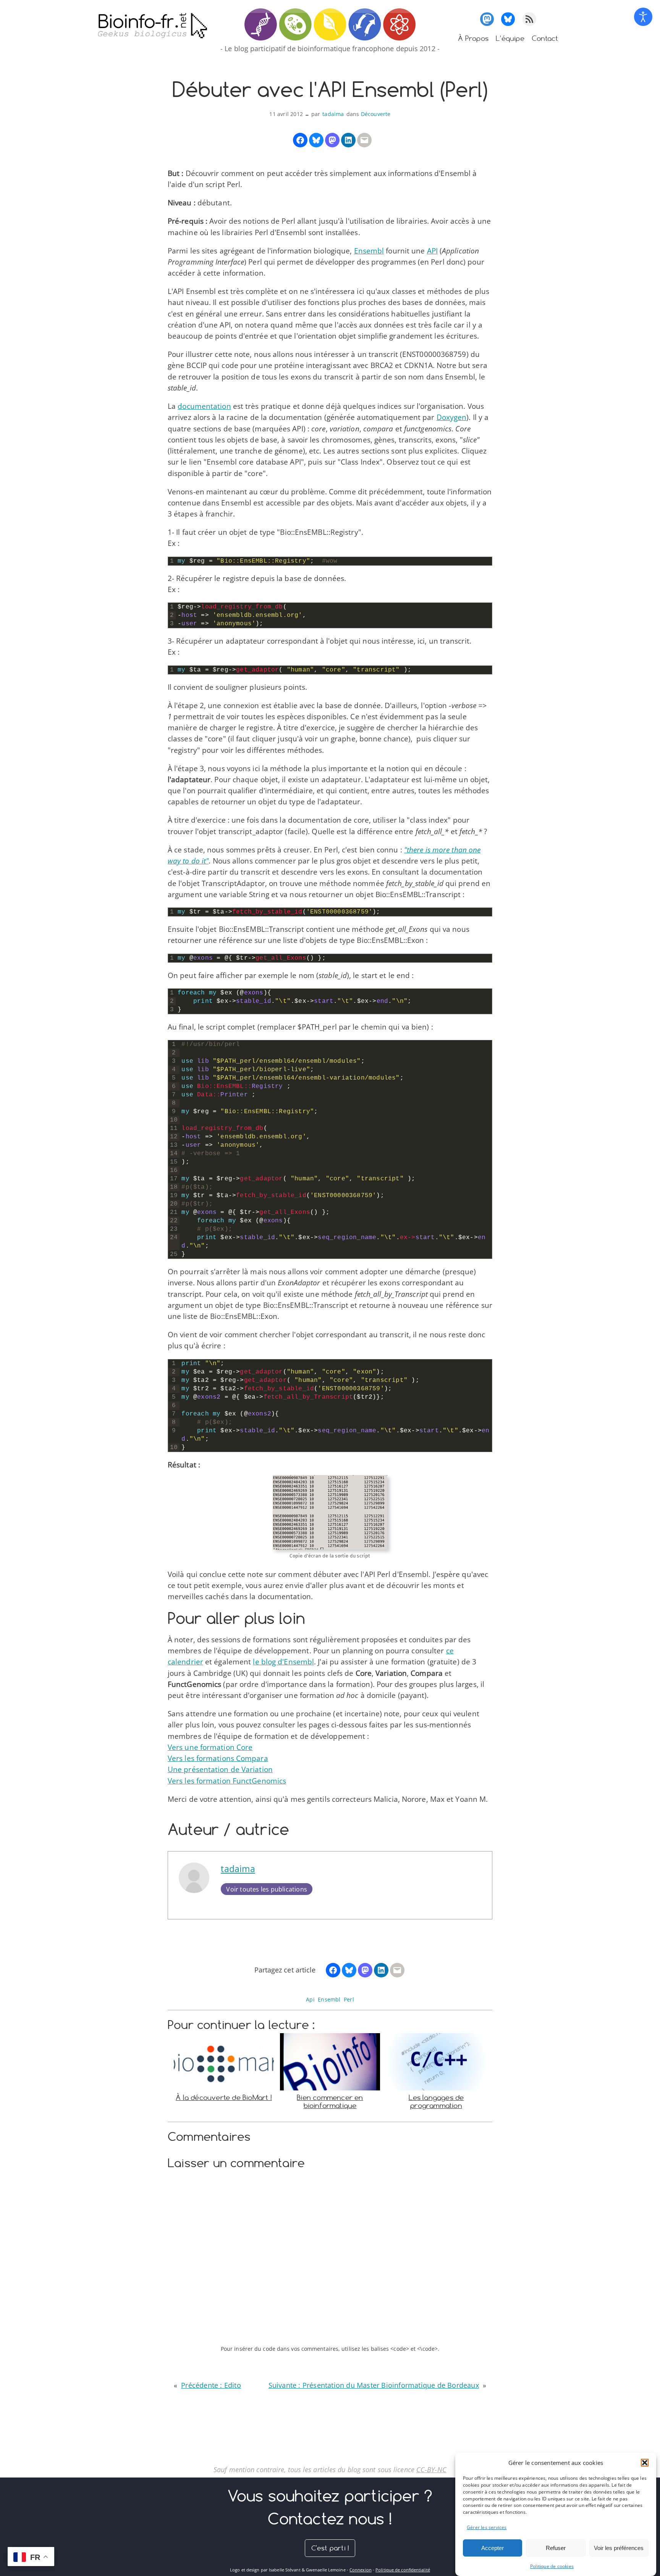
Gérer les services (487, 2527)
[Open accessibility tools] (643, 17)
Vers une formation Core (210, 1747)
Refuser (556, 2548)
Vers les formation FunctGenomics (227, 1781)
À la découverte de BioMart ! (224, 2097)
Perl (349, 1999)
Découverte (376, 114)
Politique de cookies (552, 2566)
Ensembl (369, 251)
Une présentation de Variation (220, 1769)
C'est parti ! (330, 2548)
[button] (645, 2463)
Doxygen (452, 417)
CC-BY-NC (431, 2469)
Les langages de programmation (436, 2101)
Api (310, 1999)
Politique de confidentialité (403, 2570)
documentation (204, 406)
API (432, 251)
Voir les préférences (619, 2548)
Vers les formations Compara (218, 1758)
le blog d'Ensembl (283, 1662)
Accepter (493, 2548)
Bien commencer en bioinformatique (330, 2101)
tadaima (333, 114)
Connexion (361, 2570)
